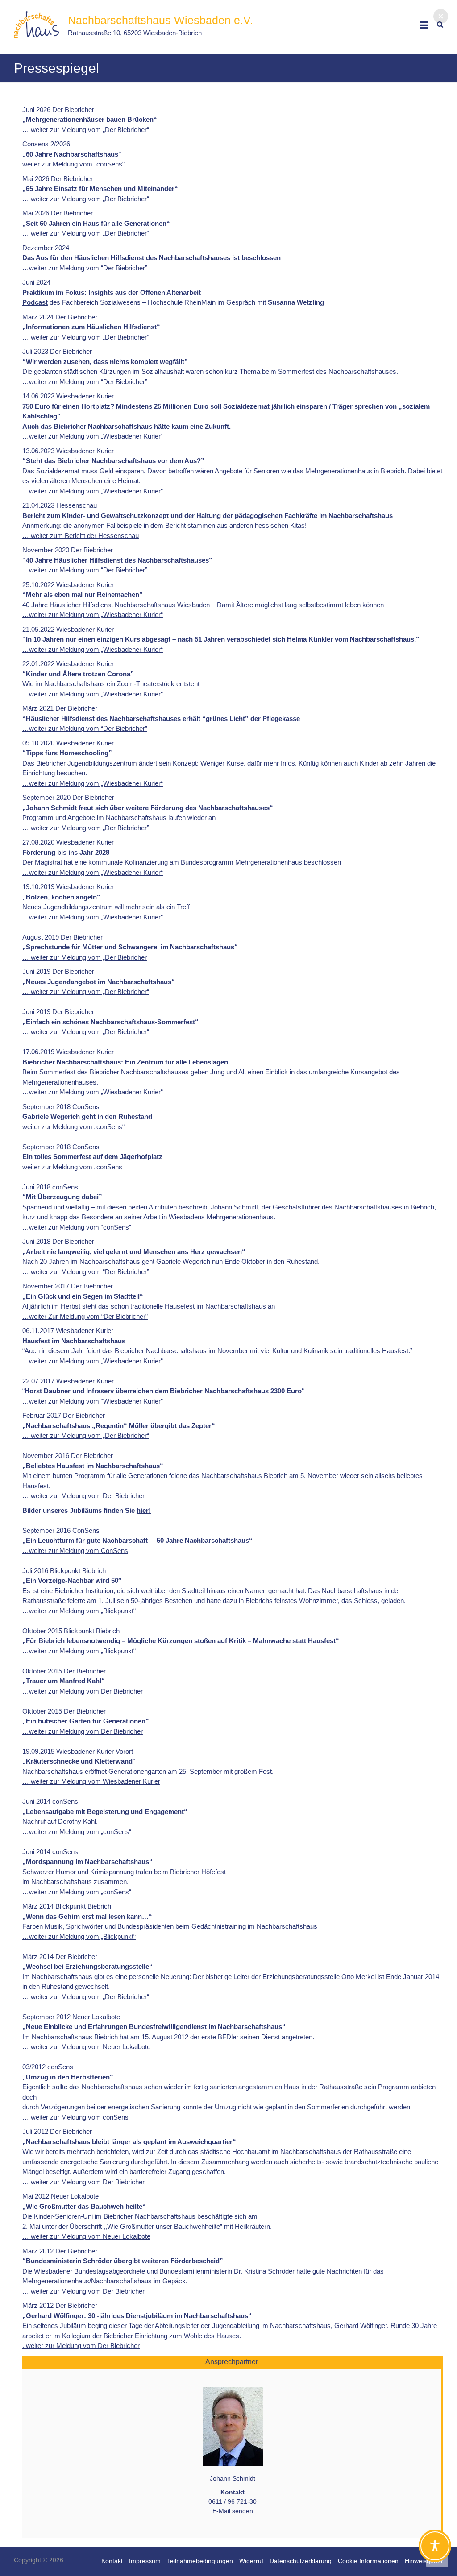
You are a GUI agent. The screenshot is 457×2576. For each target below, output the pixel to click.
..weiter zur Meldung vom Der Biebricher (81, 2346)
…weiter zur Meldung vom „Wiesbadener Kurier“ (93, 436)
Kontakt (112, 2561)
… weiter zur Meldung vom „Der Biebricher (85, 957)
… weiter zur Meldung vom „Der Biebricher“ (86, 130)
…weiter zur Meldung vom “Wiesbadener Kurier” (93, 1401)
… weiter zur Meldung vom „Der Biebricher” (86, 337)
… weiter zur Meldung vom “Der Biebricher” (86, 1272)
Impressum (145, 2561)
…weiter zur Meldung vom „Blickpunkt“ (79, 1611)
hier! (144, 1510)
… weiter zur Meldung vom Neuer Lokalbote (86, 2047)
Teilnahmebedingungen (200, 2561)
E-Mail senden (233, 2511)
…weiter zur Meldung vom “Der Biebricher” (85, 268)
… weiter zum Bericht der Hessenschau (81, 536)
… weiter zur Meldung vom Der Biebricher (83, 1496)
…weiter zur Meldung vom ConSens (75, 1551)
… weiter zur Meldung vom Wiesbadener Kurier (91, 1781)
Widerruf (251, 2561)
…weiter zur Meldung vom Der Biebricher (83, 1691)
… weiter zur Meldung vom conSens (75, 2117)
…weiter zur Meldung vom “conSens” (77, 1227)
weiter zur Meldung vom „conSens (72, 1167)
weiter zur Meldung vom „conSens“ (73, 164)
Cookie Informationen (368, 2561)
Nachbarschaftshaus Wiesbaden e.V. (160, 20)
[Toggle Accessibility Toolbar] (435, 2550)
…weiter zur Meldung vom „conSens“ (77, 1832)
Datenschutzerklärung (301, 2561)
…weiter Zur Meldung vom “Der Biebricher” (85, 1316)
